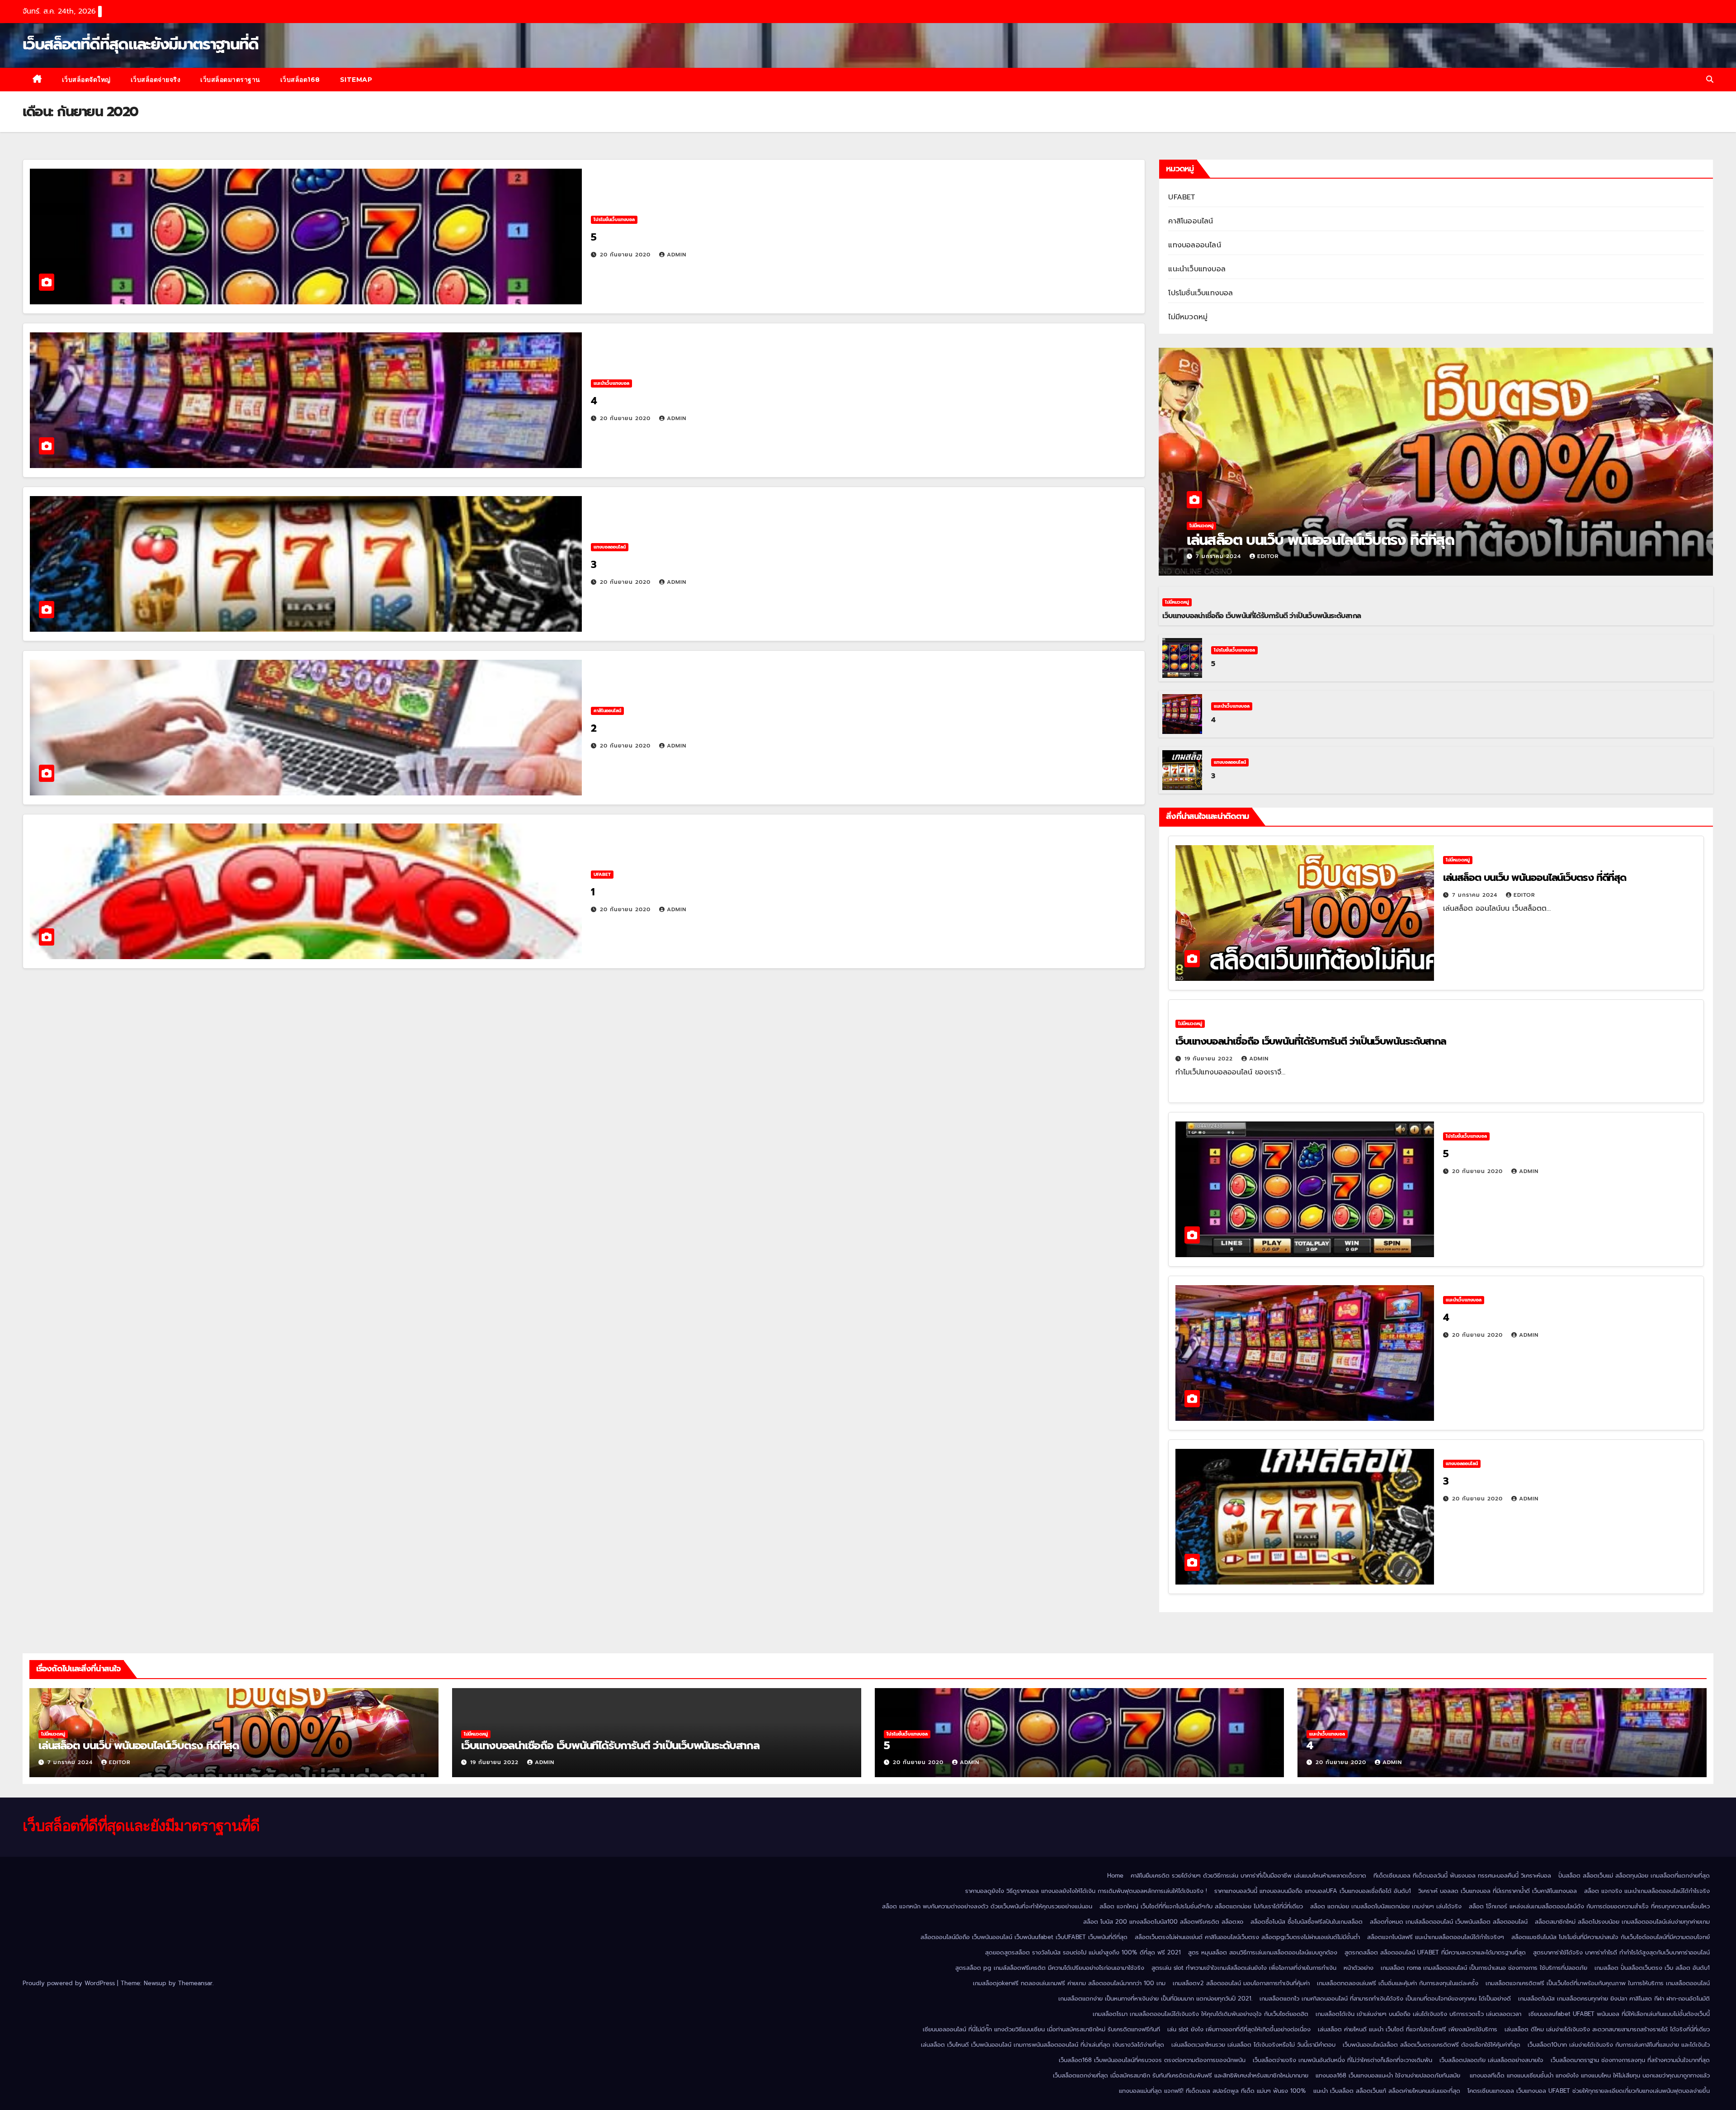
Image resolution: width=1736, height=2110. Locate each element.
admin (677, 255)
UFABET (602, 874)
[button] (1710, 80)
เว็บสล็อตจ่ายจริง (156, 80)
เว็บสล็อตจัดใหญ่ (86, 80)
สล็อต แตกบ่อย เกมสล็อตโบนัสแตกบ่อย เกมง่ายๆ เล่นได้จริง (1386, 1906)
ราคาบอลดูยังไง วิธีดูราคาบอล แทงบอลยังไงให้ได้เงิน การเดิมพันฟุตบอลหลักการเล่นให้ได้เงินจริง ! (1086, 1891)
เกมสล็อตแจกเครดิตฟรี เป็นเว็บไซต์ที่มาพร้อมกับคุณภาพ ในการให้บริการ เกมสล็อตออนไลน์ (1598, 1983)
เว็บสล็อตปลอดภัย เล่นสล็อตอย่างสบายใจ (1491, 2060)
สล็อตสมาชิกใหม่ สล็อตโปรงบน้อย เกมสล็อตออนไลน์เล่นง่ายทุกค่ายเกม (1622, 1922)
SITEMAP (356, 80)
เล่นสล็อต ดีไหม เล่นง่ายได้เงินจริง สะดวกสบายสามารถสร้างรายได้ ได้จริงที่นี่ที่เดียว (1607, 2029)
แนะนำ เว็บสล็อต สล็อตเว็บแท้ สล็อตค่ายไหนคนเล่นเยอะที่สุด (1387, 2091)
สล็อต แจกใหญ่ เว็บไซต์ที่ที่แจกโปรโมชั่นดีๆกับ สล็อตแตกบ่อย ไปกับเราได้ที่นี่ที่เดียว (1201, 1906)
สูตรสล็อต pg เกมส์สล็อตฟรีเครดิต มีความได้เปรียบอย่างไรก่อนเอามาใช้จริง (1050, 1968)
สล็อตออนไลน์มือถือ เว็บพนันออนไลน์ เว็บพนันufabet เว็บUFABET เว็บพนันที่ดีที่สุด (1024, 1937)
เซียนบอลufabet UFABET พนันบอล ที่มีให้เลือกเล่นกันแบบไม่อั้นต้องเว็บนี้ (1619, 2014)
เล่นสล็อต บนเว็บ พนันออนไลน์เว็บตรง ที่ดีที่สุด (1322, 540)
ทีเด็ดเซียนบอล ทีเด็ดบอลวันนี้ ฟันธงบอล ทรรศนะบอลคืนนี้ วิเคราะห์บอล (1462, 1876)
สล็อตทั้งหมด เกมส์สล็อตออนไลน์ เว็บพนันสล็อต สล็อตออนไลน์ (1449, 1922)
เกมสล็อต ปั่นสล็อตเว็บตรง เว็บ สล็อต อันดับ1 (1652, 1968)
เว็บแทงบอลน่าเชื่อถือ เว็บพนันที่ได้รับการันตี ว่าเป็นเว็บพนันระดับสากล (1262, 616)
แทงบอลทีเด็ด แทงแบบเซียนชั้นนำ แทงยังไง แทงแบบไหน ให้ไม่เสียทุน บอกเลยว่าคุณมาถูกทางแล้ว (1590, 2075)
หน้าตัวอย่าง (1359, 1968)
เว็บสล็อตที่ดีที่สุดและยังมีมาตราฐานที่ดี (140, 44)
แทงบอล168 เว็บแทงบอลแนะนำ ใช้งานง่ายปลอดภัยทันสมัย (1389, 2075)
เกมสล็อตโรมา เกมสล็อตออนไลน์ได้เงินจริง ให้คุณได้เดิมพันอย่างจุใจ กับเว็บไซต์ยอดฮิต (1201, 2014)
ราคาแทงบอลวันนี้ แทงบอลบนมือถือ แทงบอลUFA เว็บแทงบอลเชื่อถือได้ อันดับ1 (1313, 1891)
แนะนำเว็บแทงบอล (611, 383)
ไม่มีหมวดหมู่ (1188, 317)
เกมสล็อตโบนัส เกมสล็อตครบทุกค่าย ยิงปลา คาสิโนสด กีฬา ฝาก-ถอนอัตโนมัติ (1614, 1999)
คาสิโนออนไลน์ (607, 711)
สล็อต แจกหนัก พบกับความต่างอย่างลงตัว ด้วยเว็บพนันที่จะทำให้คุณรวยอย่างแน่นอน (987, 1906)
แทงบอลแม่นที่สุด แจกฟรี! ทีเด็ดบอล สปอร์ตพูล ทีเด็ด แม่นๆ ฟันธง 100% (1212, 2091)
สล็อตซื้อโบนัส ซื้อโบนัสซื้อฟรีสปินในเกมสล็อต (1307, 1922)
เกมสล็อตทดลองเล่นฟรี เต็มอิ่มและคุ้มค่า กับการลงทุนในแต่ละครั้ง (1398, 1983)
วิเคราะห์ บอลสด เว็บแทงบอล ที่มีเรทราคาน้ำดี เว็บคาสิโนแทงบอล (1498, 1891)
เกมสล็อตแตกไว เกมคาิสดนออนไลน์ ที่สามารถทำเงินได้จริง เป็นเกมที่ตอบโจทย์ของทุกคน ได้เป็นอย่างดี (1385, 1999)
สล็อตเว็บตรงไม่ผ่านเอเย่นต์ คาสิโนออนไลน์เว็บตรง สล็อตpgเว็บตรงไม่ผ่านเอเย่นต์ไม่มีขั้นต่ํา (1247, 1937)
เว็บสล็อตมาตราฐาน (230, 80)
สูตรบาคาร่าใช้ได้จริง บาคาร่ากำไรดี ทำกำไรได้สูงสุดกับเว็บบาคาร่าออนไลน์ (1621, 1952)
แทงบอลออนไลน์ (610, 547)
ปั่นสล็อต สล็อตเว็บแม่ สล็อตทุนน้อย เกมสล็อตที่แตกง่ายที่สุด (1634, 1876)
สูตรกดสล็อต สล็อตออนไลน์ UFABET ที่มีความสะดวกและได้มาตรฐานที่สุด (1435, 1952)
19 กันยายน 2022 (1210, 1059)
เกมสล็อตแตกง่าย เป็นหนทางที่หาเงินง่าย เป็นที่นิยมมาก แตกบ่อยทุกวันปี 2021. (1155, 1999)
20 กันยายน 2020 (626, 255)
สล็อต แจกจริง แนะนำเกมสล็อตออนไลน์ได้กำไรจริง (1647, 1891)
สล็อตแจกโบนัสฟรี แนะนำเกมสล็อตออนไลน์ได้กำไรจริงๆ (1436, 1937)
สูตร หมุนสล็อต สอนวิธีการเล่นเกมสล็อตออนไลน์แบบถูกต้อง (1263, 1952)
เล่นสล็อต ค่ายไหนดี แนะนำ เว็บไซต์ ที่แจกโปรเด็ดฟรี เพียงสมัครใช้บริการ (1408, 2029)
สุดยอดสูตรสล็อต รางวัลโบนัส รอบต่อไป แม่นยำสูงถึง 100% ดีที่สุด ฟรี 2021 (1083, 1952)
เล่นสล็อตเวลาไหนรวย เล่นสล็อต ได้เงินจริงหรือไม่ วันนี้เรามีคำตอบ (1253, 2045)
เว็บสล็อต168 (300, 80)
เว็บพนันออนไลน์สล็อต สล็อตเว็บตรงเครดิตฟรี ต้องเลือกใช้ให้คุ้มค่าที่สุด (1432, 2045)
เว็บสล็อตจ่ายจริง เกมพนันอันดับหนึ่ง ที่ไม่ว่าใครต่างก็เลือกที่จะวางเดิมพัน (1342, 2060)
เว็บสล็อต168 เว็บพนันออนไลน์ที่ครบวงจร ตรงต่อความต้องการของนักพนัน (1152, 2060)
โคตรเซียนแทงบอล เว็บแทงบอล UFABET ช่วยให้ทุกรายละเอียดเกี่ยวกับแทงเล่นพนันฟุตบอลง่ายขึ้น (1589, 2091)
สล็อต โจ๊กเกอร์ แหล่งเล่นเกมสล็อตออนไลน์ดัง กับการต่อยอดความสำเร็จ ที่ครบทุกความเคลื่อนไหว (1589, 1906)
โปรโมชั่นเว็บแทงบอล (614, 220)
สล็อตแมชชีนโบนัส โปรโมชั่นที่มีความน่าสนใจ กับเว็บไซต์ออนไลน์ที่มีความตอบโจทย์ (1611, 1937)
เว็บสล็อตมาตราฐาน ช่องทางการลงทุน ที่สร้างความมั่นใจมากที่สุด (1630, 2060)
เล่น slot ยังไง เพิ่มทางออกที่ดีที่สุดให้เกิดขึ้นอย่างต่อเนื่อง (1239, 2029)
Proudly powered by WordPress (70, 1983)
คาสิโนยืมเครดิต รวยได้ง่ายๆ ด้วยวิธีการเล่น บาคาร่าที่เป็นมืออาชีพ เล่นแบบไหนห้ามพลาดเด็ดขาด (1248, 1876)
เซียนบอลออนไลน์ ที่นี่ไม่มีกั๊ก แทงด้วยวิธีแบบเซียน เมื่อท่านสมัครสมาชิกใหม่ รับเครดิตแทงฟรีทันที (1041, 2029)
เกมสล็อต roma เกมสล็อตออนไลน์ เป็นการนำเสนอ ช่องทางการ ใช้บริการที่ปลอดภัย (1484, 1968)
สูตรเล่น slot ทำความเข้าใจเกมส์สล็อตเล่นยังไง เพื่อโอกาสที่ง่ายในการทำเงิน (1244, 1968)
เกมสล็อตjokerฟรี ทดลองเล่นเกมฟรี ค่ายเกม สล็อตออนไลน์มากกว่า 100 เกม (1069, 1983)
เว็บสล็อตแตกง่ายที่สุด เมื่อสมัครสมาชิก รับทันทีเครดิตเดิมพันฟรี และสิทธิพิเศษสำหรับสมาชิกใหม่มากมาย (1181, 2075)
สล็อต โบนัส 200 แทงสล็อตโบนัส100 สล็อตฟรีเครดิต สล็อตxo (1163, 1922)
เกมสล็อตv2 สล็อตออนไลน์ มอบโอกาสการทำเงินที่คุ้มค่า (1241, 1983)
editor (1268, 556)
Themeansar (195, 1983)
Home (1115, 1876)
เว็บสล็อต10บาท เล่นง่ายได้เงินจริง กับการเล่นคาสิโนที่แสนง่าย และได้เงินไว (1619, 2045)
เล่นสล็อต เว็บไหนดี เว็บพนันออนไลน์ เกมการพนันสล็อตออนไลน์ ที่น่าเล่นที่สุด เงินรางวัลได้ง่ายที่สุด (1043, 2045)
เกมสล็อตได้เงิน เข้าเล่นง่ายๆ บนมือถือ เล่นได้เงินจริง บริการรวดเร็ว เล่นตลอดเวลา (1418, 2014)
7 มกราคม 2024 (1219, 556)
